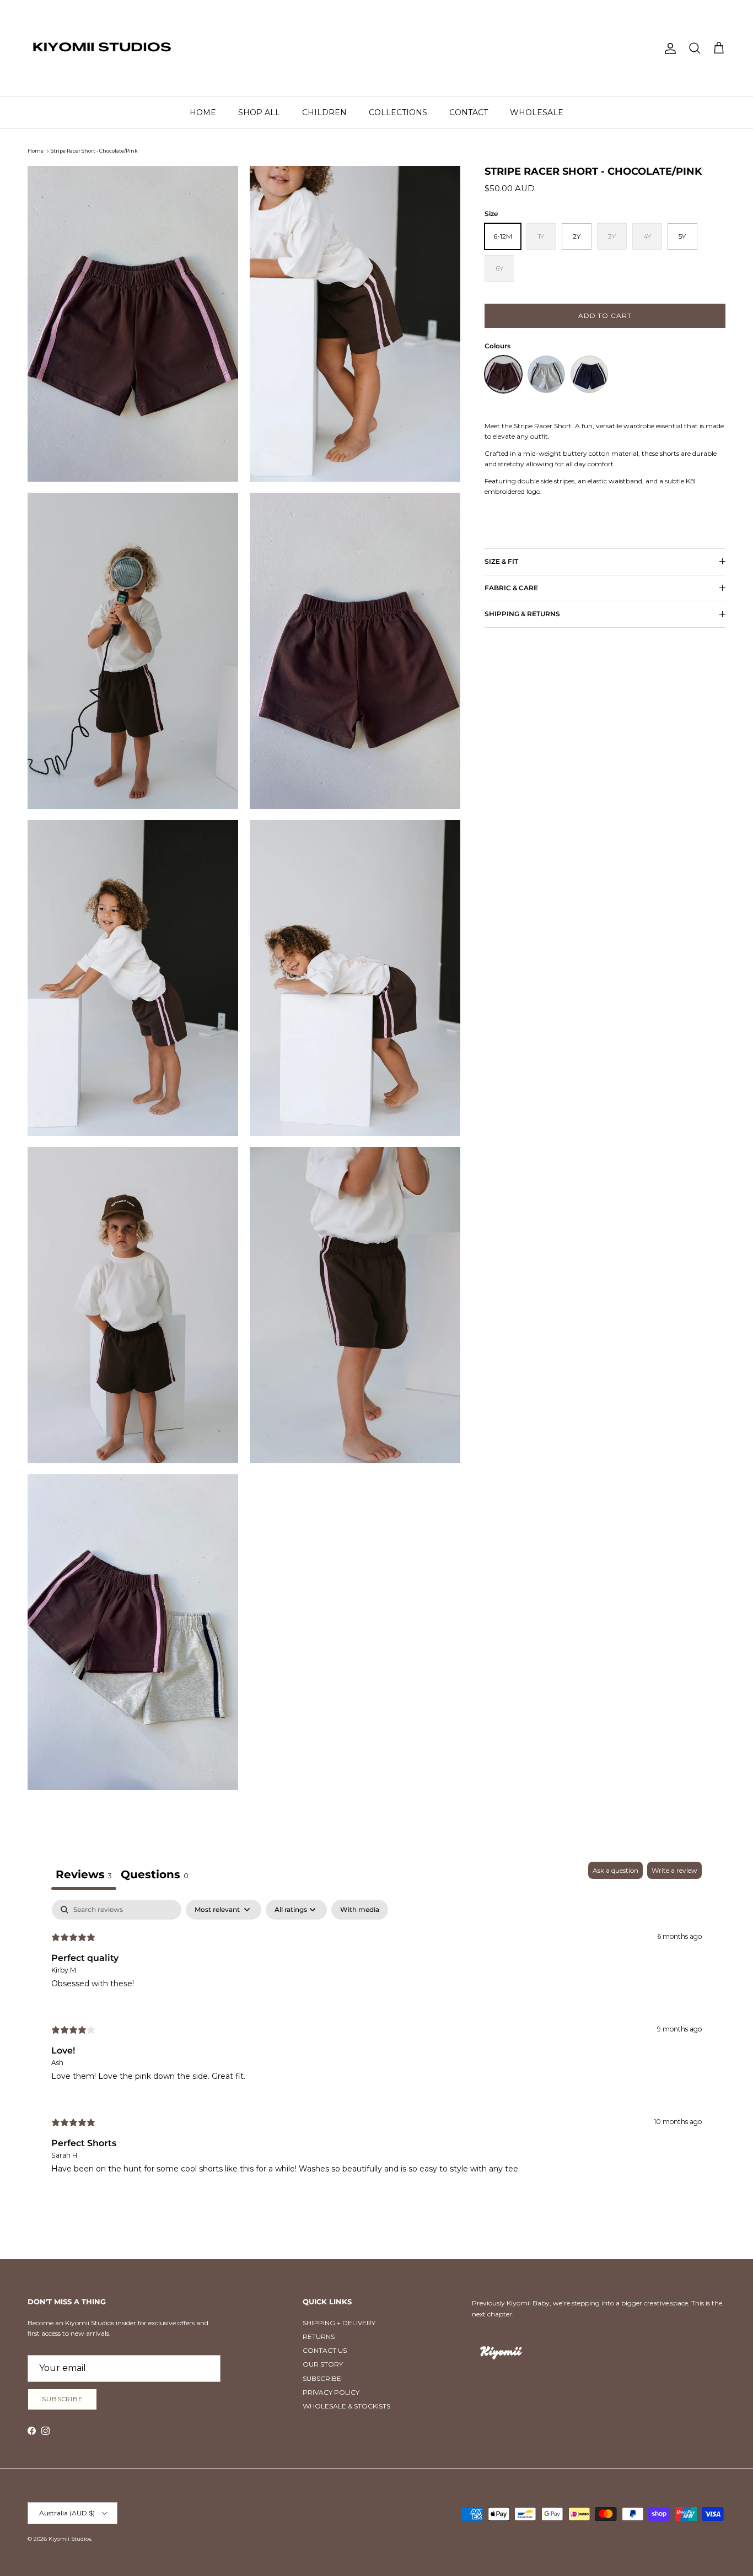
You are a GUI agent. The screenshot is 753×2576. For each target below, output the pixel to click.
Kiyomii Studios (70, 2539)
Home (36, 151)
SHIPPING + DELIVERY (339, 2323)
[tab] (155, 1876)
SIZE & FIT (501, 561)
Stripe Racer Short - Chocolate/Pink (94, 151)
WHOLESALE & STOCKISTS (346, 2406)
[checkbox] (360, 1910)
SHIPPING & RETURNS (522, 614)
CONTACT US (325, 2350)
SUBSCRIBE (322, 2378)
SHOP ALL (259, 112)
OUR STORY (323, 2364)
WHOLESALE (537, 112)
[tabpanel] (376, 2046)
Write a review (674, 1870)
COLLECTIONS (398, 112)
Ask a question (615, 1870)
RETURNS (319, 2337)
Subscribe (62, 2399)
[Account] (668, 48)
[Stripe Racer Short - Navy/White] (589, 374)
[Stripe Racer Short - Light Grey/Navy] (546, 374)
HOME (203, 112)
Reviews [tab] (84, 1874)
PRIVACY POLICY (331, 2392)
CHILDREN (324, 112)
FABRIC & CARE (511, 588)
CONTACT (469, 112)
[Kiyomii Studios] (102, 48)
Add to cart (605, 316)
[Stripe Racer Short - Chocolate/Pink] (503, 374)
